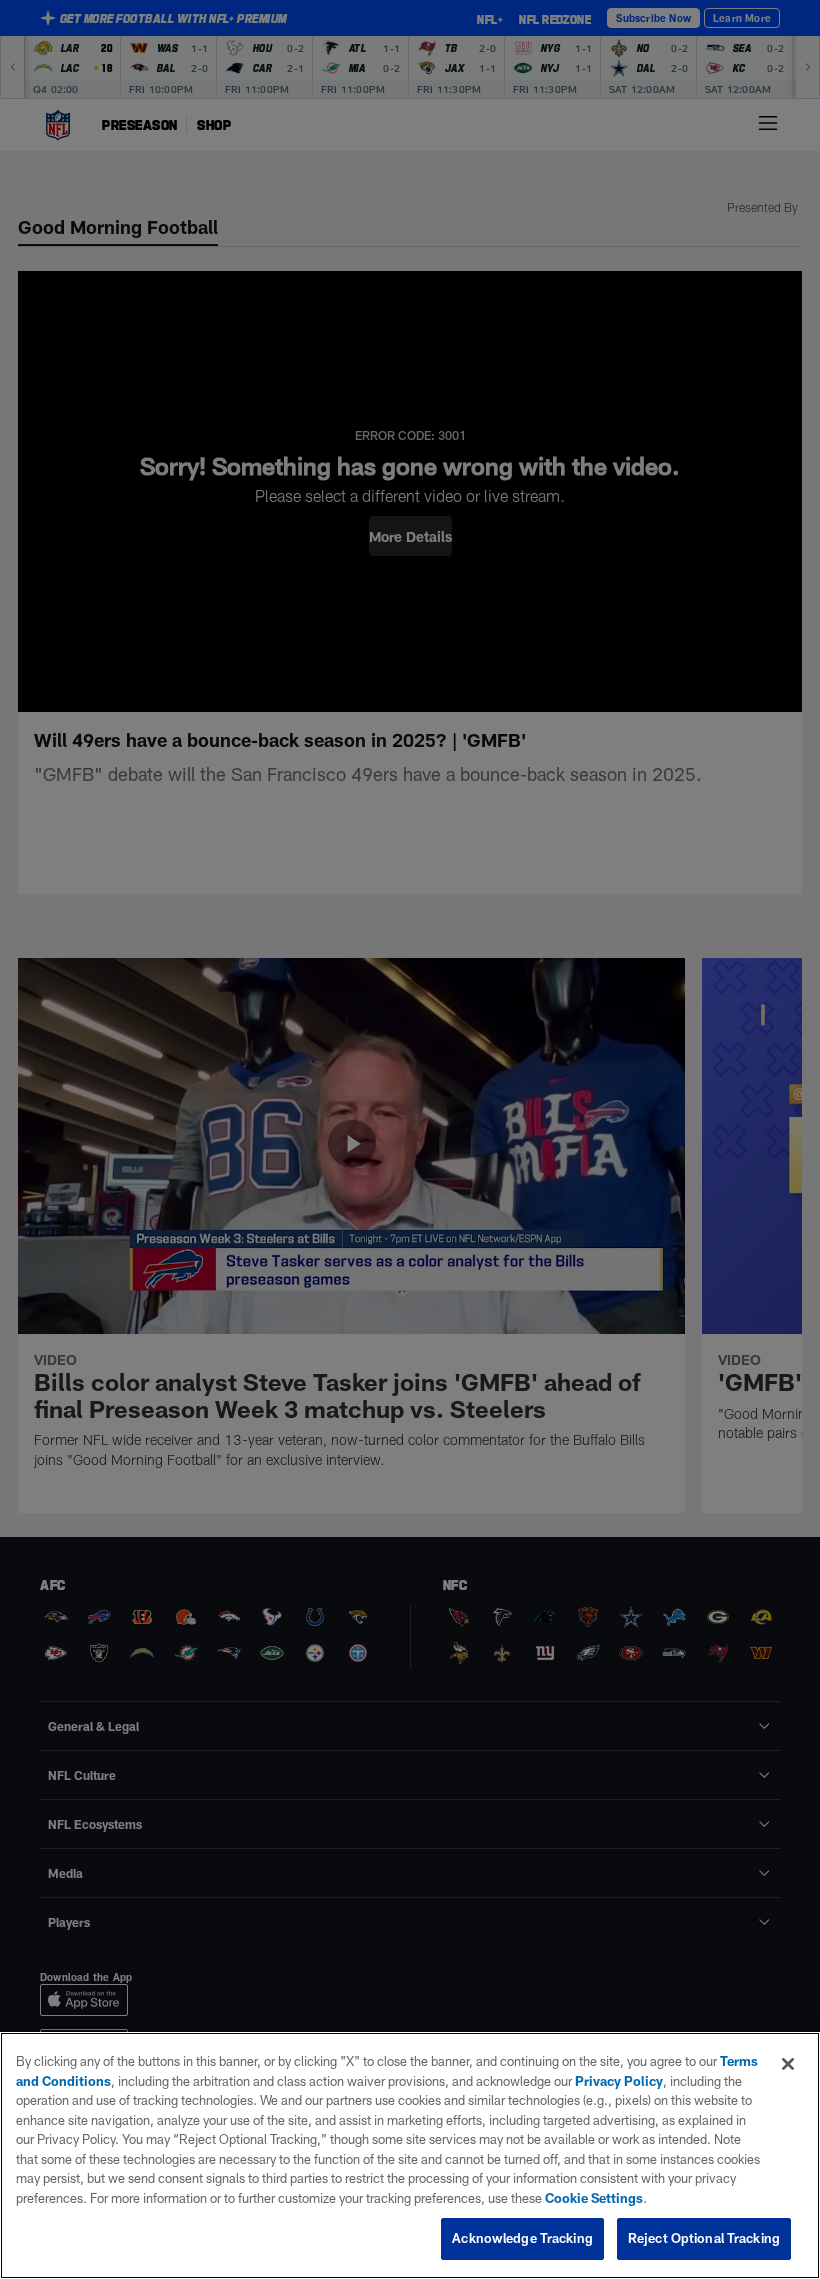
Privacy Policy (619, 2081)
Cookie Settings (594, 2198)
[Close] (788, 2064)
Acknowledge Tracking (522, 2238)
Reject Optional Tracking (704, 2238)
